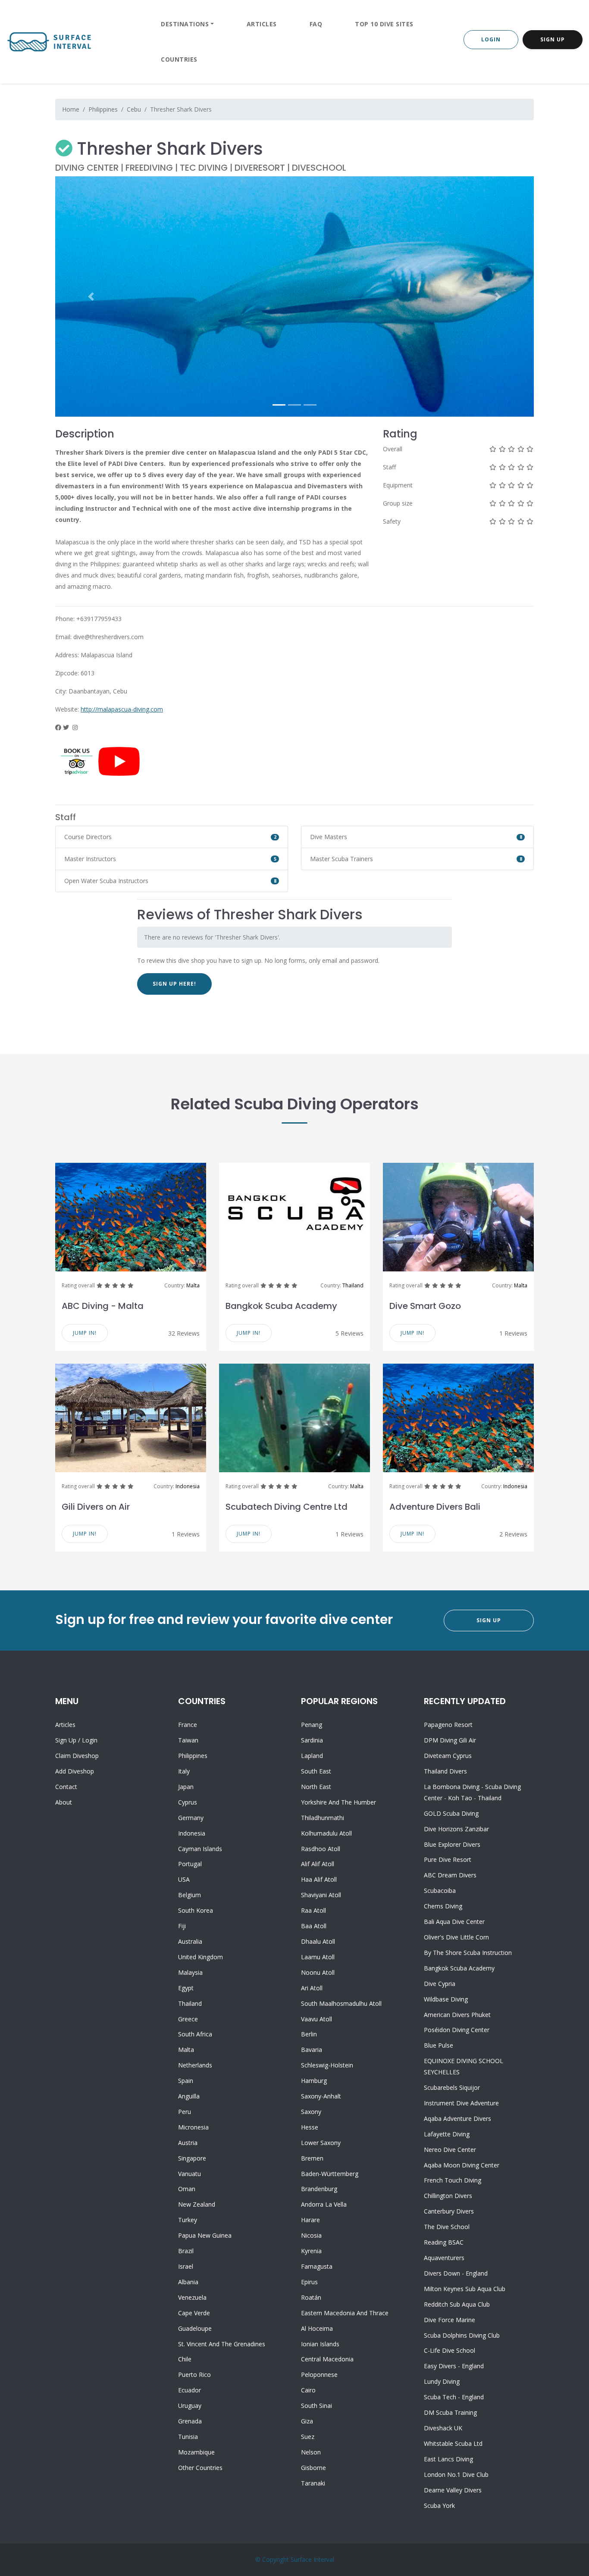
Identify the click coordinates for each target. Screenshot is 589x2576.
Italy (184, 1771)
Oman (187, 2189)
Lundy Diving (442, 2381)
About (64, 1802)
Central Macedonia (327, 2359)
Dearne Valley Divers (453, 2490)
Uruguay (190, 2406)
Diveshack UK (443, 2428)
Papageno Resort (448, 1725)
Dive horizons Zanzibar (456, 1829)
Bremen (312, 2158)
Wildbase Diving (446, 1999)
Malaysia (190, 1972)
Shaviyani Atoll (321, 1895)
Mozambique (196, 2452)
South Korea (196, 1910)
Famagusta (317, 2266)
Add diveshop (75, 1771)
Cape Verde (194, 2313)
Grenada (190, 2421)
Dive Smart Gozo (425, 1306)
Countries (179, 59)
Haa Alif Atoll (319, 1879)
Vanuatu (190, 2174)
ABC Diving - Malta (103, 1306)
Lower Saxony (321, 2143)
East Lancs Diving (448, 2459)
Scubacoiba (440, 1891)
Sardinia (312, 1740)
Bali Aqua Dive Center (454, 1922)
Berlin (309, 2034)
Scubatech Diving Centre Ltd (287, 1507)
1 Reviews (513, 1333)
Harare (310, 2220)
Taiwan (188, 1740)
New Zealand (197, 2204)
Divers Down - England (456, 2273)
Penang (312, 1725)
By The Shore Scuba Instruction (468, 1953)
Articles (262, 24)
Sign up (66, 1740)
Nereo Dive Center (450, 2150)
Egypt (186, 1988)
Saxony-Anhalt (321, 2096)
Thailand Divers (445, 1771)
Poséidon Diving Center (457, 2030)
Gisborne (313, 2468)
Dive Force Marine (450, 2320)
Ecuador (190, 2390)
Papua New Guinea (205, 2235)
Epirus (309, 2282)
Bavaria (312, 2050)
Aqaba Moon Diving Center (462, 2165)
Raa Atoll (313, 1910)
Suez (308, 2437)
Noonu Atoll (318, 1972)
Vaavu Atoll (316, 2019)
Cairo (308, 2390)
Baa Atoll (314, 1926)
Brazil (186, 2251)
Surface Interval (312, 2559)
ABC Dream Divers (450, 1875)
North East (316, 1787)
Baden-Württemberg (330, 2174)
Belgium (190, 1895)
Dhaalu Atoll (318, 1941)
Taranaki (313, 2483)
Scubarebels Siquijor (452, 2087)
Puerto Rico (194, 2375)
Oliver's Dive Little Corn (456, 1937)
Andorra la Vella (324, 2204)
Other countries (200, 2468)
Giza (307, 2421)
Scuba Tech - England (454, 2397)
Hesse (310, 2127)
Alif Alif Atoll (318, 1864)
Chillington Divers (448, 2196)
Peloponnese (319, 2375)
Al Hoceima (317, 2328)
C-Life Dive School (450, 2350)
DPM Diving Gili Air (450, 1740)
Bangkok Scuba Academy (281, 1306)
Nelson (311, 2452)
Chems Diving (443, 1906)
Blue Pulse (439, 2045)
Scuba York (439, 2506)
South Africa (195, 2034)
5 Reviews (349, 1333)
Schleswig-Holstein (327, 2065)
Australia (190, 1941)
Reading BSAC (444, 2242)
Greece (188, 2019)
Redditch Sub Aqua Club (457, 2304)
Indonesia (188, 1486)
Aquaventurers (444, 2258)
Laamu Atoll (318, 1957)
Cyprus (188, 1802)
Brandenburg (319, 2189)
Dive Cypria (440, 1984)
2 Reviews (513, 1534)
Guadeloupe (195, 2328)
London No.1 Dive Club (456, 2475)
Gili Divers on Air (96, 1507)
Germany (191, 1818)
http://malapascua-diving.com (122, 709)
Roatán (311, 2297)
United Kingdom (201, 1957)
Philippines (103, 109)
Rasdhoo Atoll (321, 1849)
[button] (91, 297)
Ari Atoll (312, 1988)
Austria (188, 2143)
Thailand (353, 1285)
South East (316, 1771)
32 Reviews (184, 1333)
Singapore (192, 2158)
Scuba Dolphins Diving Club (462, 2335)
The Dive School (447, 2227)
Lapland (312, 1756)
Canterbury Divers (449, 2211)
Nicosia (311, 2235)
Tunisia (188, 2437)
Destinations (185, 24)
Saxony (311, 2112)
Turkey (188, 2220)
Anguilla (189, 2096)
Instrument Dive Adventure (461, 2103)
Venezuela (192, 2297)
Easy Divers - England (454, 2366)
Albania (188, 2282)
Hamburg (314, 2081)
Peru (185, 2112)
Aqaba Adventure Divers (457, 2119)
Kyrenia (311, 2251)
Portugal (190, 1864)
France (188, 1725)
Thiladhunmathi (323, 1818)
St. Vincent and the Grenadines (222, 2344)
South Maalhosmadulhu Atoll (341, 2003)
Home (71, 109)
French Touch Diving (453, 2180)
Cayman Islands (200, 1849)
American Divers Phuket (457, 2015)
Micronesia (193, 2127)
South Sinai (316, 2406)
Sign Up (553, 39)
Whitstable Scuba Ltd (453, 2443)
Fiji (182, 1926)
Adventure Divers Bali (435, 1507)
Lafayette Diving (447, 2134)
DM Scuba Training (450, 2412)
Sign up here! (174, 984)
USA (184, 1879)
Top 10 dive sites (384, 24)
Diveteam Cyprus (448, 1756)
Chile (185, 2359)
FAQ (316, 24)
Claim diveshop (77, 1756)
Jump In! (85, 1333)
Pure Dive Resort (448, 1859)
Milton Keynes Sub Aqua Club (465, 2289)
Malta (193, 1285)
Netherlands (195, 2065)
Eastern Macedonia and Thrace (345, 2313)
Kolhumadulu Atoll (326, 1833)
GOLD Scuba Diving (451, 1813)
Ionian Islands (320, 2344)
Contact (66, 1787)
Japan (186, 1787)
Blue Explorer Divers (452, 1844)
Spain (186, 2081)
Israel (186, 2266)
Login (491, 39)
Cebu (134, 109)
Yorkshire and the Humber (338, 1802)
